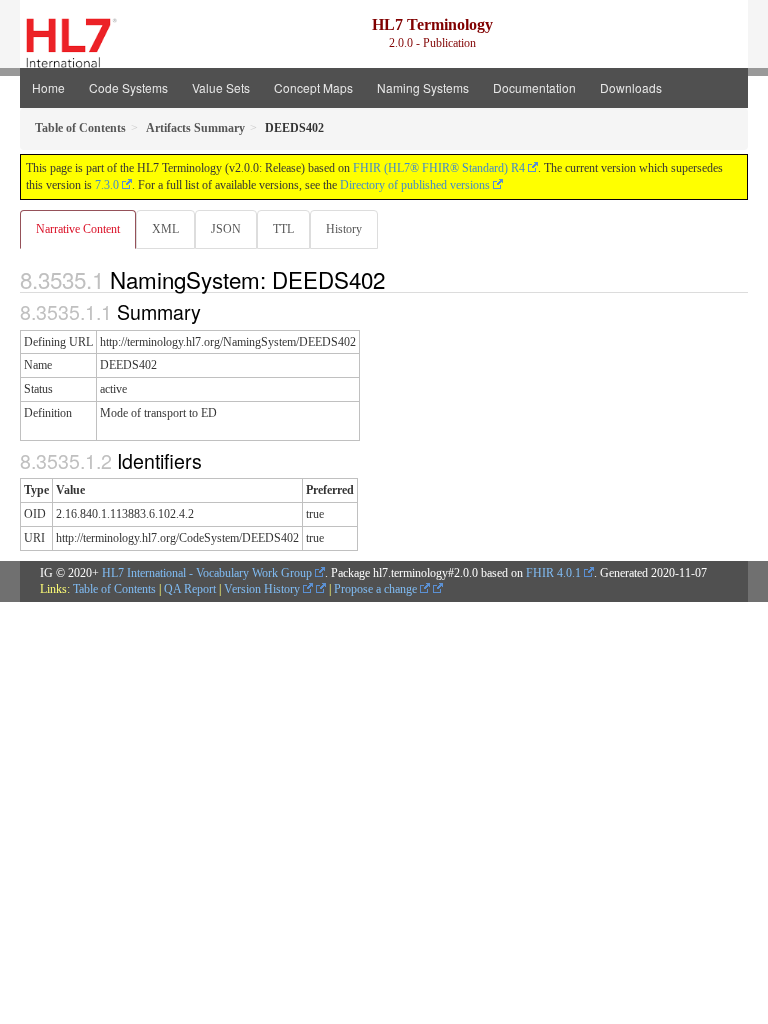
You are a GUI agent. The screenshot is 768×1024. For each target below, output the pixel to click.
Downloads (631, 87)
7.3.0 (107, 185)
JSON (226, 229)
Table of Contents (114, 589)
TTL (283, 229)
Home (48, 87)
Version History (263, 589)
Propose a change (377, 589)
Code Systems (128, 87)
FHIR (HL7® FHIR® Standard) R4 (439, 168)
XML (165, 229)
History (344, 229)
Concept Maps (313, 87)
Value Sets (221, 87)
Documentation (534, 87)
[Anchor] (396, 279)
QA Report (190, 589)
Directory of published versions (415, 185)
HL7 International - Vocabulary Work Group (207, 573)
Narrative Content (78, 229)
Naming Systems (423, 87)
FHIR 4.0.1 (553, 573)
